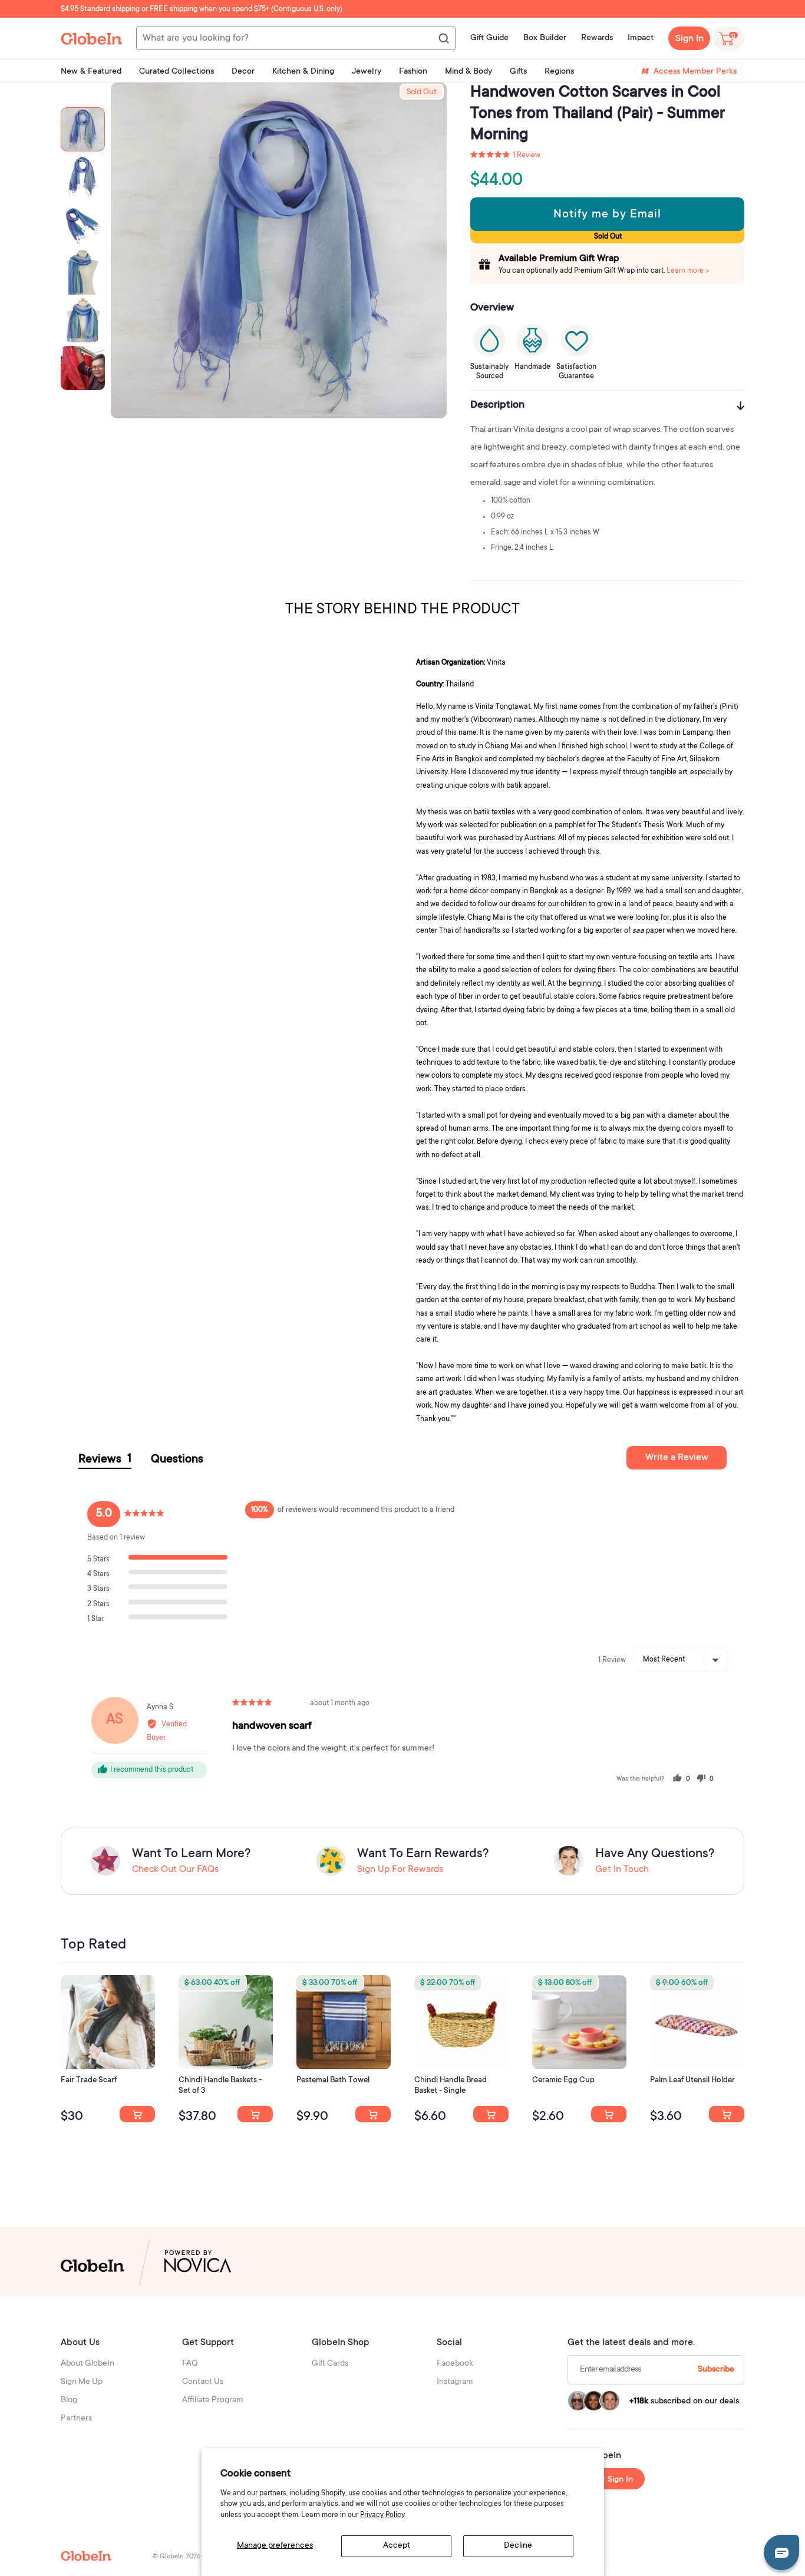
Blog (69, 2400)
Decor (243, 72)
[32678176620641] (137, 2114)
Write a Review (677, 1458)
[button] (505, 156)
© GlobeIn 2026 (176, 2557)
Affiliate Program (213, 2400)
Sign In (689, 39)
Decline (518, 2546)
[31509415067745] (609, 2114)
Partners (76, 2419)
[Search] (443, 39)
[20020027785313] (491, 2114)
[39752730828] (727, 2114)
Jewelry (367, 72)
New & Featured (91, 72)
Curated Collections (176, 72)
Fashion (413, 72)
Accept (397, 2546)
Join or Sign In (606, 2480)
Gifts (518, 72)
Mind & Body (469, 72)
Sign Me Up (82, 2382)
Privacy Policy (382, 2515)
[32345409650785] (373, 2114)
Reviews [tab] (105, 1460)
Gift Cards (330, 2364)
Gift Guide (489, 38)
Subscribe (716, 2370)
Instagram (455, 2382)
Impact (641, 38)
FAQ (190, 2364)
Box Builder (545, 38)
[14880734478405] (255, 2114)
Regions (559, 72)
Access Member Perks (695, 72)
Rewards (597, 38)
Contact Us (203, 2382)
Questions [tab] (177, 1460)
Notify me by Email (607, 215)
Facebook (455, 2364)
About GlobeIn (88, 2364)
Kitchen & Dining (303, 72)
